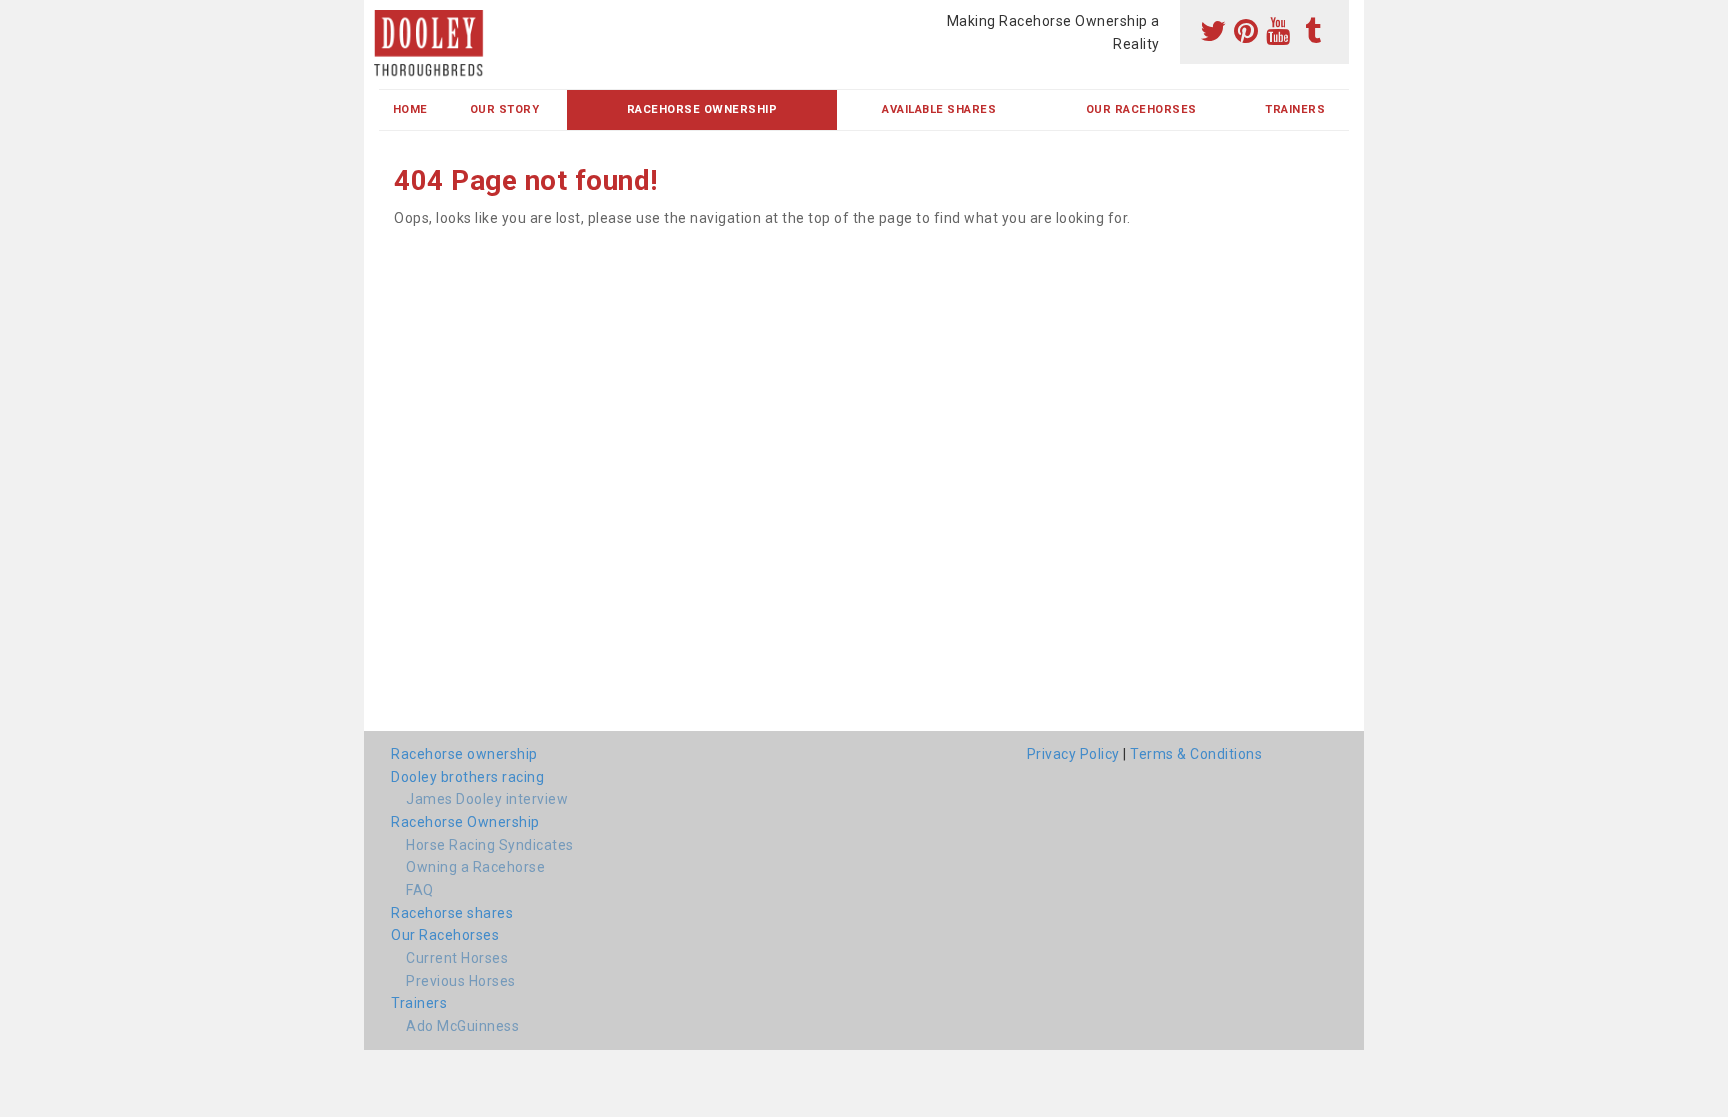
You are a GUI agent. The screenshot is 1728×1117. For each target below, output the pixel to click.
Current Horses (457, 958)
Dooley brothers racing (467, 777)
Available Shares (939, 109)
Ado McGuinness (462, 1026)
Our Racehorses (1141, 109)
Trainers (1295, 109)
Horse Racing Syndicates (490, 845)
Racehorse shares (452, 913)
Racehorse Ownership (702, 109)
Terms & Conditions (1196, 754)
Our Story (505, 109)
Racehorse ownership (464, 754)
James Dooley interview (487, 799)
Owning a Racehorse (475, 867)
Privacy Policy (1073, 754)
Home (410, 109)
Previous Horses (461, 981)
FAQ (420, 890)
